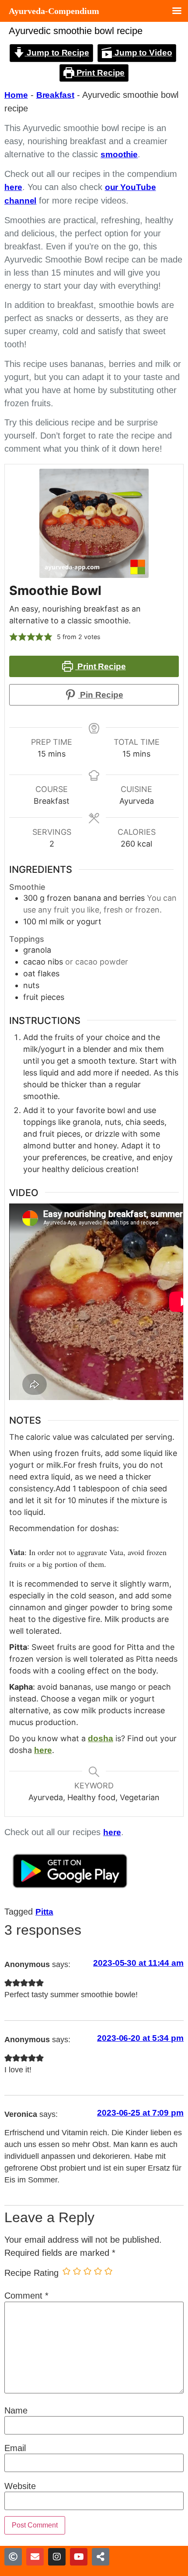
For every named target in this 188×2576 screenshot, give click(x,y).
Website (20, 2486)
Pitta (44, 1912)
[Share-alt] (101, 2557)
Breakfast (55, 95)
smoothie (119, 154)
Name (16, 2410)
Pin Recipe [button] (101, 695)
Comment (26, 2296)
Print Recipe (100, 73)
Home (16, 95)
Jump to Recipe (57, 53)
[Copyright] (13, 2557)
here (13, 187)
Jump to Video (142, 53)
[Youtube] (79, 2557)
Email (15, 2448)
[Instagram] (57, 2557)
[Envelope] (35, 2557)
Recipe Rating (31, 2273)
